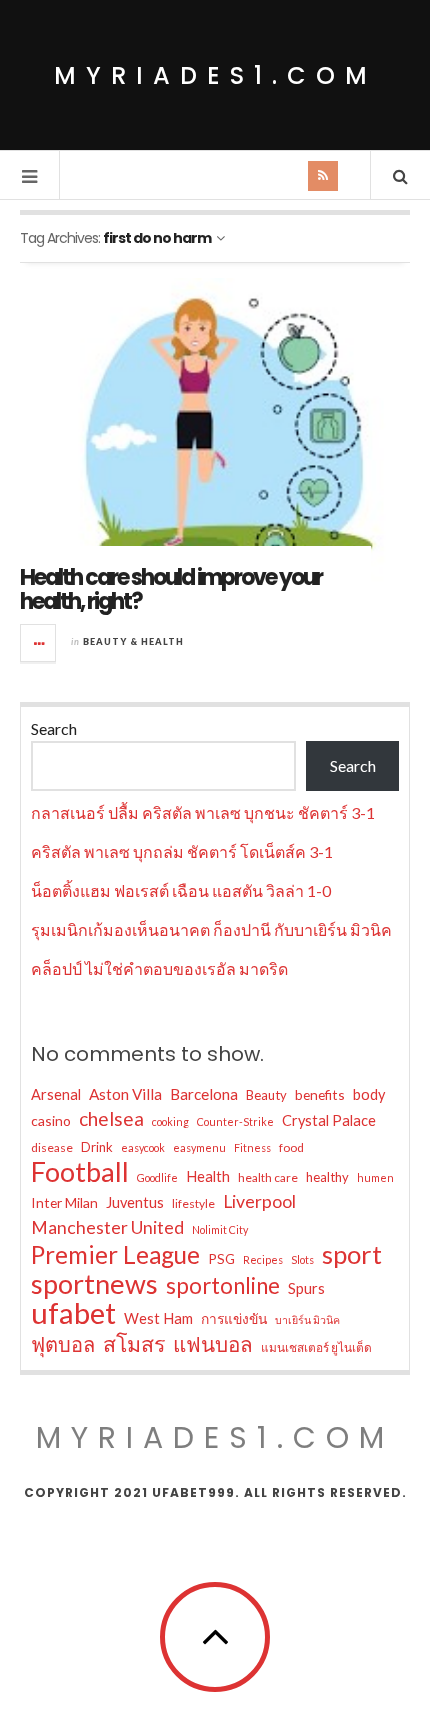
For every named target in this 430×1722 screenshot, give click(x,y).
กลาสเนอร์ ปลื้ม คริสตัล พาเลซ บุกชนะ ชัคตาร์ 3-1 (203, 812)
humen (375, 1177)
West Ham (158, 1318)
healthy (327, 1177)
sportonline (223, 1286)
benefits (320, 1094)
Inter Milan (64, 1202)
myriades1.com (215, 75)
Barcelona (204, 1094)
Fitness (252, 1147)
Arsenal (56, 1094)
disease (52, 1147)
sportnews (94, 1284)
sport (352, 1254)
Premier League (115, 1255)
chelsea (111, 1118)
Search (54, 728)
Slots (302, 1259)
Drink (97, 1147)
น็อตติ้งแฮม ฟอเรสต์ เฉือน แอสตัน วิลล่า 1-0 (181, 890)
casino (51, 1120)
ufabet (73, 1313)
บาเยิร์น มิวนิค (307, 1319)
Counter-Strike (235, 1121)
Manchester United (107, 1227)
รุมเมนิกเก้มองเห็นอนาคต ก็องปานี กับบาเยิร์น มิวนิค (211, 929)
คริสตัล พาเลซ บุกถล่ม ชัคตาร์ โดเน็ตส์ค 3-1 (182, 851)
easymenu (199, 1147)
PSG (221, 1258)
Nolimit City (220, 1229)
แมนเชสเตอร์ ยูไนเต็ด (316, 1347)
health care (268, 1177)
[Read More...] (39, 643)
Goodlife (157, 1177)
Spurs (306, 1288)
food (291, 1147)
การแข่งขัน (234, 1318)
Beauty (266, 1095)
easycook (143, 1147)
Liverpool (259, 1201)
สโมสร (134, 1344)
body (369, 1094)
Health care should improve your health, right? (171, 589)
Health (208, 1176)
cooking (170, 1121)
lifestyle (193, 1203)
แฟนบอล (213, 1344)
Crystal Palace (329, 1120)
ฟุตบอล (63, 1344)
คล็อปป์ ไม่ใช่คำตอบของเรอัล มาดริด (159, 968)
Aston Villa (125, 1094)
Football (80, 1172)
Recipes (263, 1259)
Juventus (135, 1202)
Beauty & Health (133, 641)
